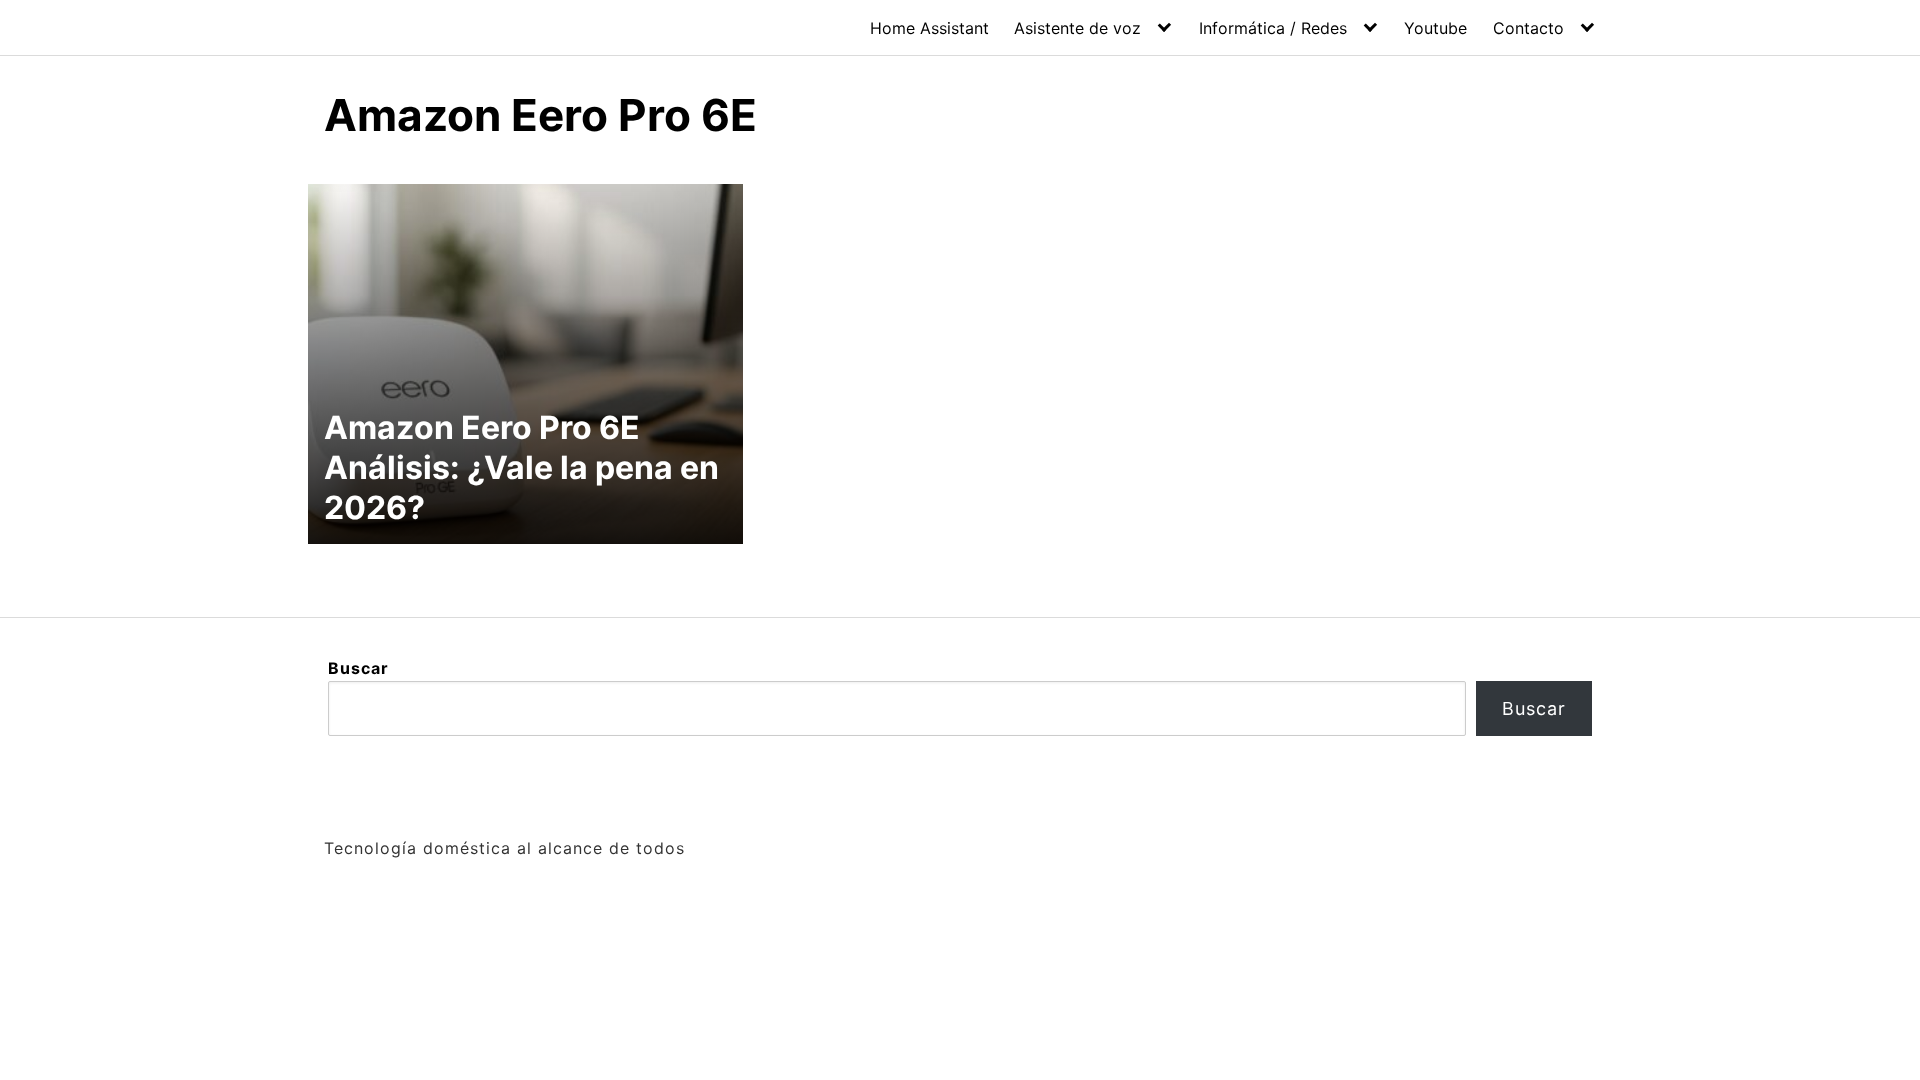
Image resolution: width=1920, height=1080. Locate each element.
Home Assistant (929, 28)
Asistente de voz (1077, 28)
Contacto (1528, 28)
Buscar (358, 668)
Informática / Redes (1273, 28)
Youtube (1435, 28)
